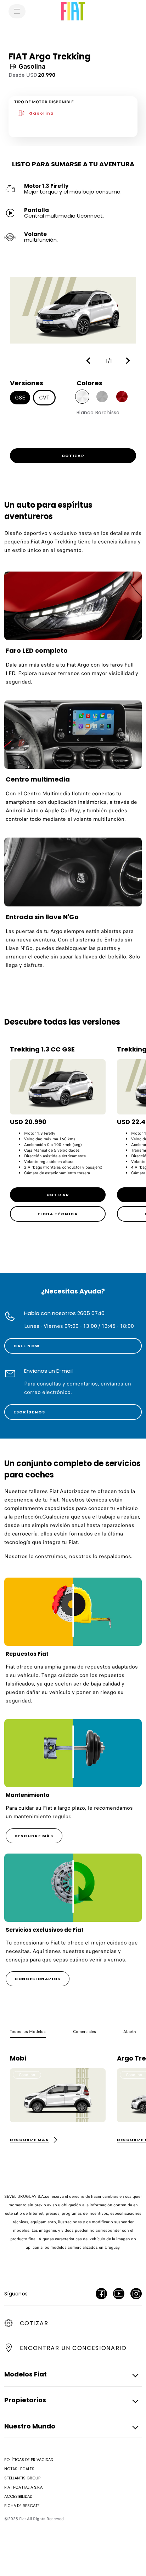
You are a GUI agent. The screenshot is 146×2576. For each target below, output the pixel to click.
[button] (90, 361)
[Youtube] (119, 2294)
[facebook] (101, 2294)
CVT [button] (44, 398)
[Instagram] (136, 2294)
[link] (73, 456)
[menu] (17, 11)
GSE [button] (20, 398)
